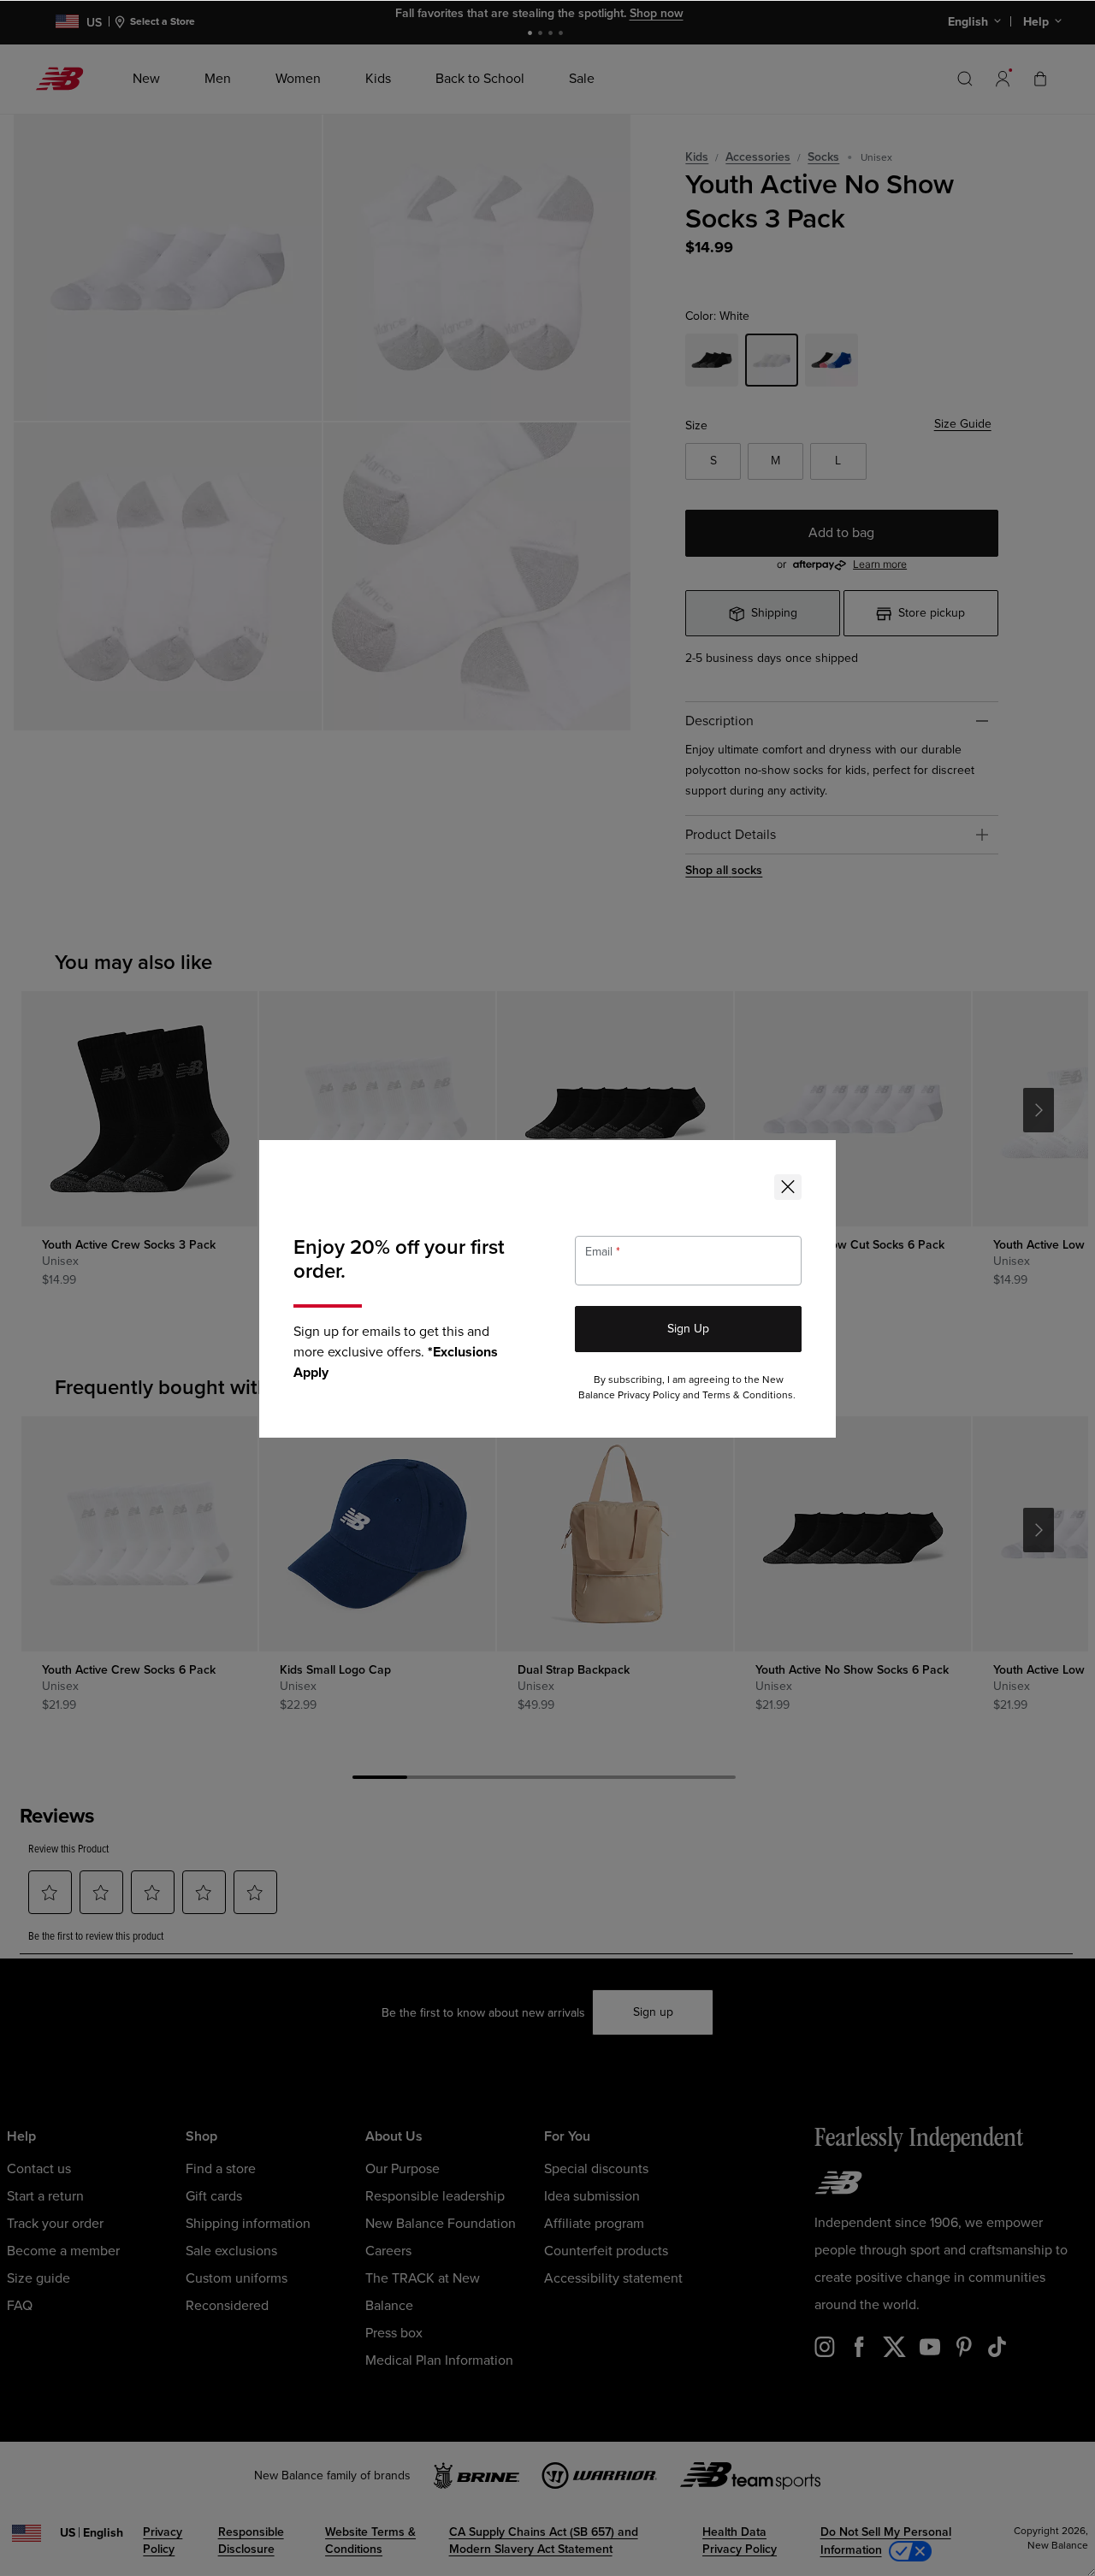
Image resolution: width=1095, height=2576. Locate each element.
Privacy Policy (649, 1395)
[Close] (788, 1187)
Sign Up (688, 1329)
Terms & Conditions (748, 1395)
